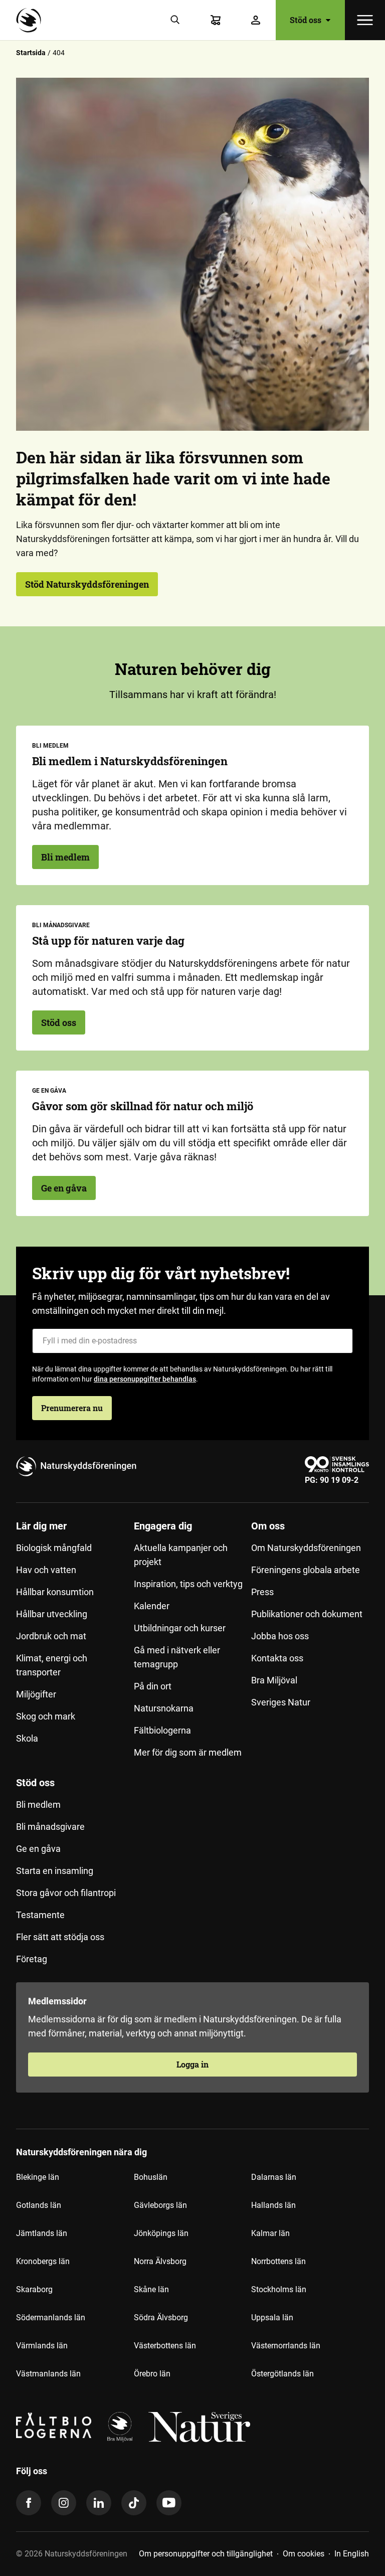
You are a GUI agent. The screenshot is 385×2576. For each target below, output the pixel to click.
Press (262, 1592)
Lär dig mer (41, 1526)
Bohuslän (151, 2177)
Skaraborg (34, 2289)
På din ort (153, 1686)
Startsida (31, 53)
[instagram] (64, 2503)
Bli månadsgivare (50, 1827)
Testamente (40, 1915)
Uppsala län (272, 2317)
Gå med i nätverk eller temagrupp (177, 1657)
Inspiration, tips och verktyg (188, 1584)
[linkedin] (99, 2503)
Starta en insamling (55, 1871)
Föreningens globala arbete (306, 1570)
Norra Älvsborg (160, 2261)
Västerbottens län (165, 2346)
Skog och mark (46, 1716)
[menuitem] (75, 1643)
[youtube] (169, 2503)
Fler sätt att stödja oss (60, 1937)
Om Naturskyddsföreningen (306, 1548)
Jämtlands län (42, 2233)
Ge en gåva (64, 1188)
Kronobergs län (43, 2261)
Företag (32, 1959)
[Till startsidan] (31, 20)
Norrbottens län (278, 2261)
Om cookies (304, 2554)
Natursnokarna (164, 1708)
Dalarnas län (274, 2177)
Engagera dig (163, 1526)
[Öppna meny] (365, 20)
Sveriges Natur (281, 1702)
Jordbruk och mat (51, 1636)
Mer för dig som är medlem (188, 1752)
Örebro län (152, 2374)
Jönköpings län (161, 2233)
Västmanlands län (48, 2374)
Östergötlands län (282, 2374)
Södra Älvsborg (161, 2317)
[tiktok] (134, 2503)
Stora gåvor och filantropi (66, 1893)
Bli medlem (65, 857)
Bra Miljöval (274, 1680)
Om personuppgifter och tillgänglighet (206, 2554)
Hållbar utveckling (52, 1614)
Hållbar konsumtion (55, 1592)
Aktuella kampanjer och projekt (181, 1555)
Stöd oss (59, 1022)
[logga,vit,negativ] (199, 2427)
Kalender (152, 1606)
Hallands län (273, 2205)
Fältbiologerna (162, 1730)
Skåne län (151, 2289)
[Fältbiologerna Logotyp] (54, 2427)
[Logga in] (256, 20)
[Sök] (175, 20)
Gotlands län (39, 2205)
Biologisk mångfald (54, 1548)
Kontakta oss (277, 1658)
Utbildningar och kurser (180, 1628)
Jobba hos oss (280, 1636)
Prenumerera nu (72, 1408)
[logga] (120, 2427)
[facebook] (29, 2503)
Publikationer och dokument (307, 1614)
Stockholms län (279, 2289)
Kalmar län (270, 2233)
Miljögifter (36, 1694)
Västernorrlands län (286, 2346)
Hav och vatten (46, 1570)
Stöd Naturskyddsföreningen (87, 584)
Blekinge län (38, 2177)
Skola (27, 1738)
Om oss (268, 1526)
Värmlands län (42, 2346)
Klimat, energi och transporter (52, 1665)
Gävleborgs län (160, 2205)
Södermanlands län (51, 2317)
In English (352, 2554)
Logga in (192, 2064)
